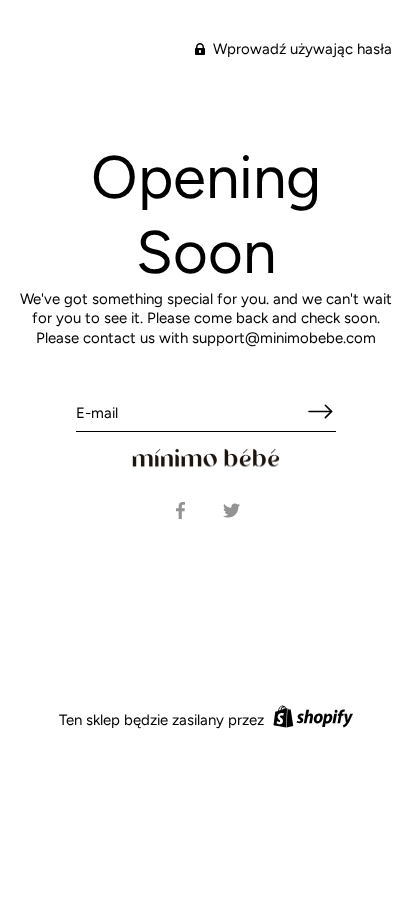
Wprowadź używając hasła (300, 49)
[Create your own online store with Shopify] (310, 720)
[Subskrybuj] (320, 411)
